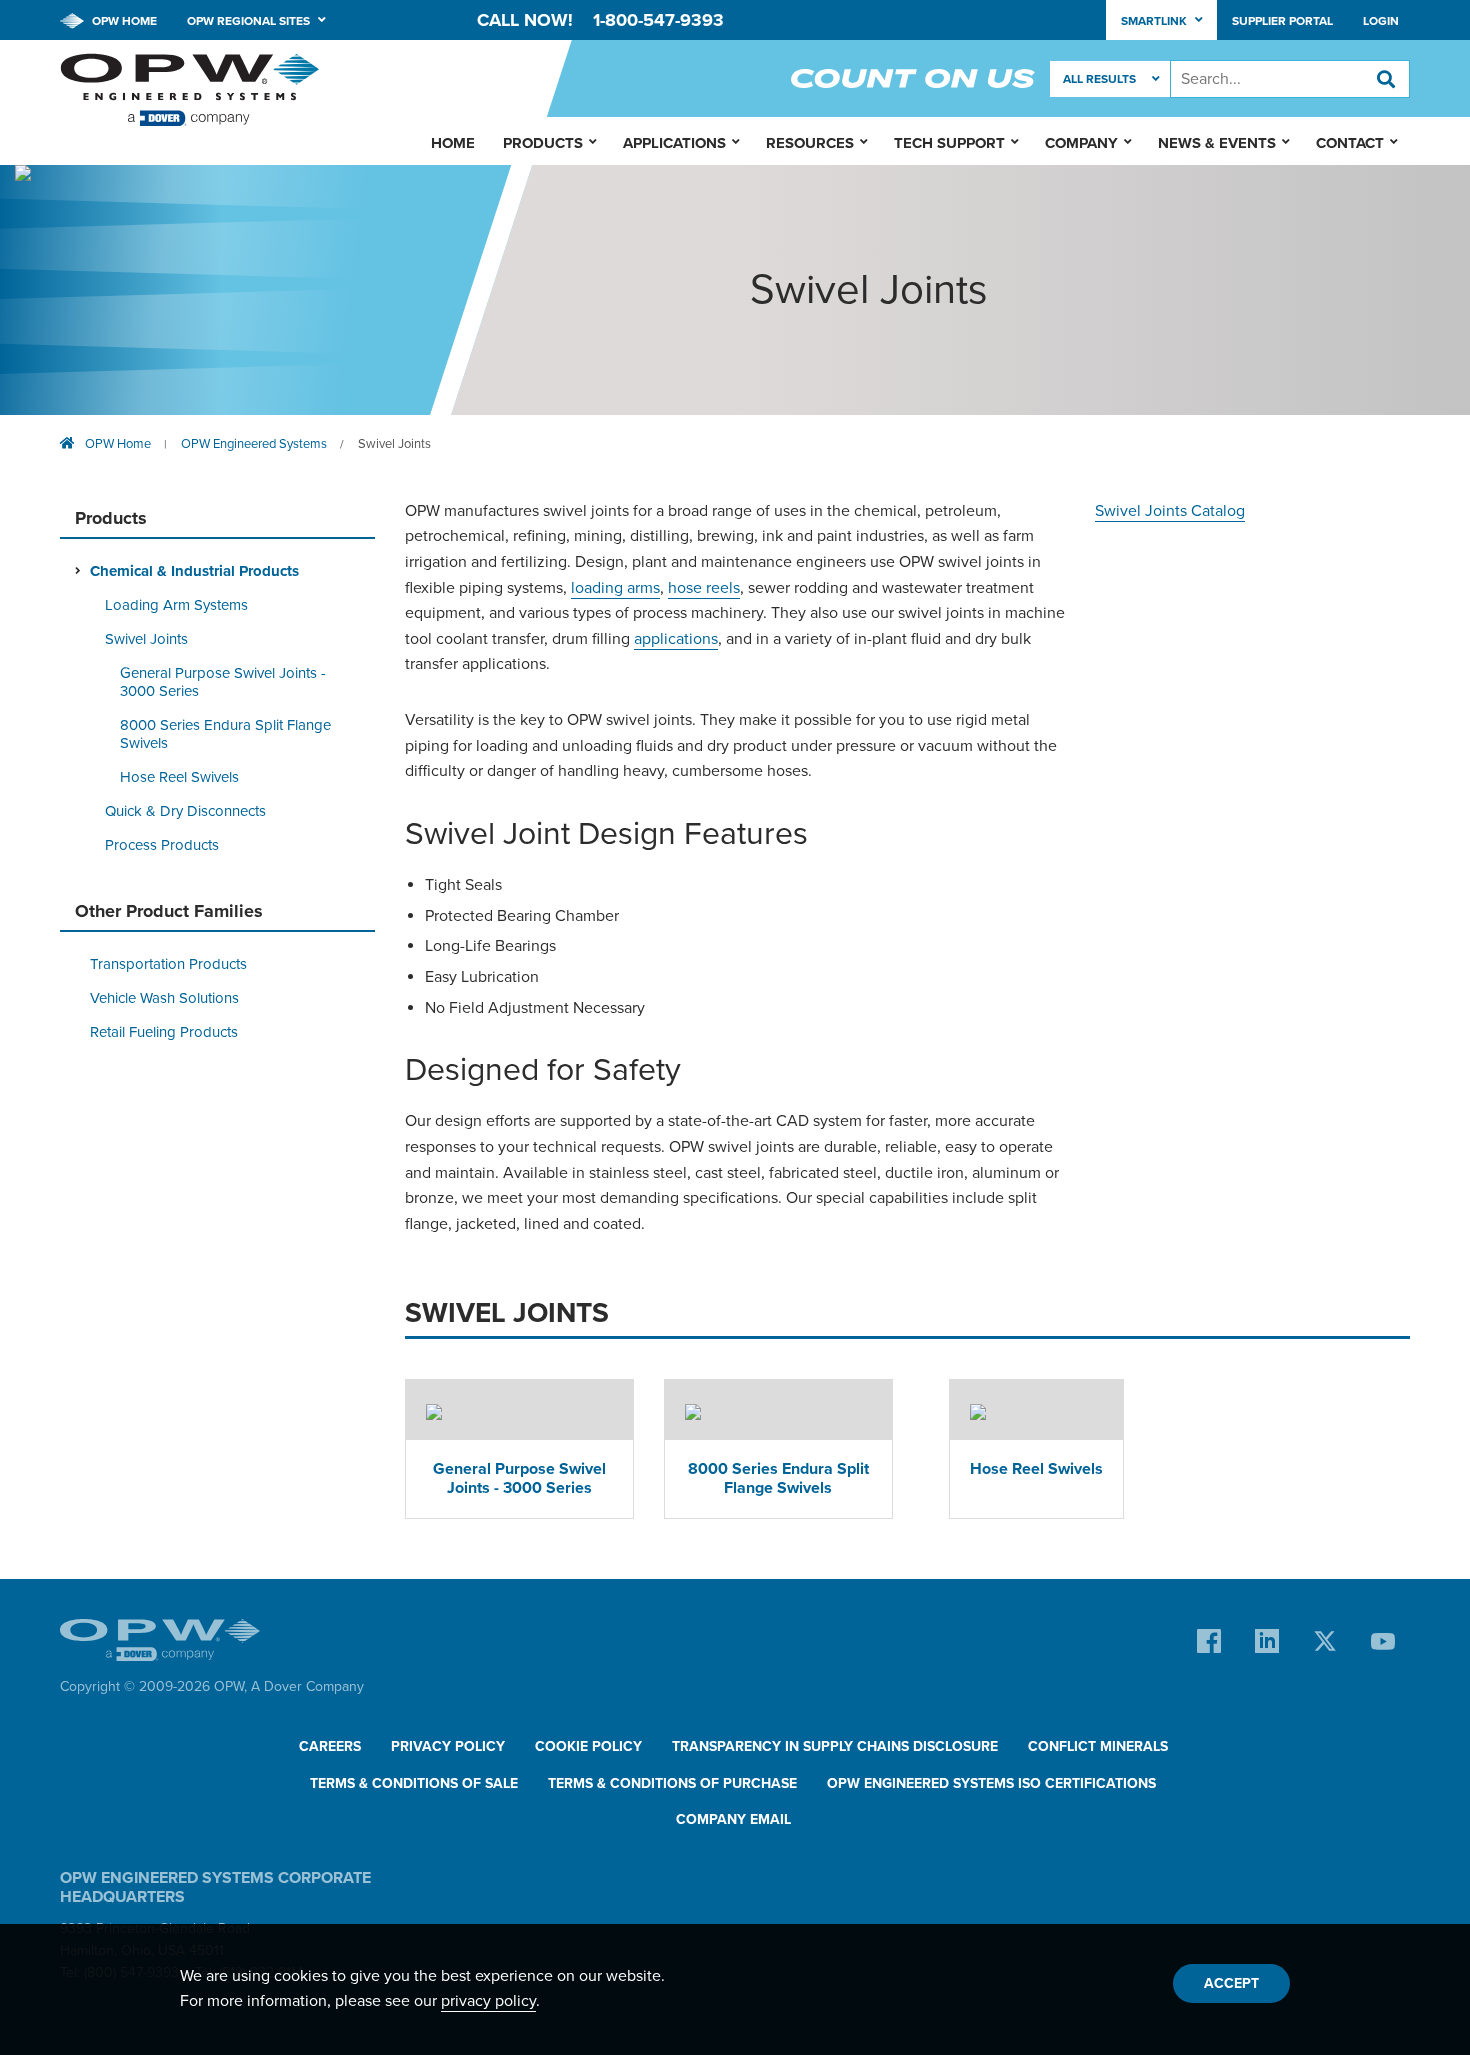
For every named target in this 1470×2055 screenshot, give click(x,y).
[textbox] (1290, 79)
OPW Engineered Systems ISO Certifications (991, 1783)
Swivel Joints (394, 444)
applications (676, 639)
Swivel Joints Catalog (1170, 511)
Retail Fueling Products (164, 1032)
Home (453, 143)
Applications (674, 143)
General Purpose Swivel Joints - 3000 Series (223, 682)
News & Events (1217, 143)
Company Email (733, 1819)
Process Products (162, 845)
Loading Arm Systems (176, 605)
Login (1381, 21)
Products (543, 143)
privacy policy (488, 2001)
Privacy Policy (448, 1746)
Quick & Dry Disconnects (185, 811)
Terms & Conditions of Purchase (672, 1783)
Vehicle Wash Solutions (164, 998)
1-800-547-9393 (658, 20)
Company (1081, 143)
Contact (1350, 143)
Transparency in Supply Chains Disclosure (835, 1746)
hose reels (704, 588)
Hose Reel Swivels (179, 777)
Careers (330, 1746)
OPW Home (123, 21)
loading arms (615, 588)
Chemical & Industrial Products (194, 571)
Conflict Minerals (1098, 1746)
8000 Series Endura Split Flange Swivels (225, 734)
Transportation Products (168, 964)
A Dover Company (307, 1686)
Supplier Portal (1282, 21)
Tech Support (949, 143)
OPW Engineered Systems (254, 444)
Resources (810, 143)
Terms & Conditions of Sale (414, 1783)
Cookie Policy (588, 1746)
